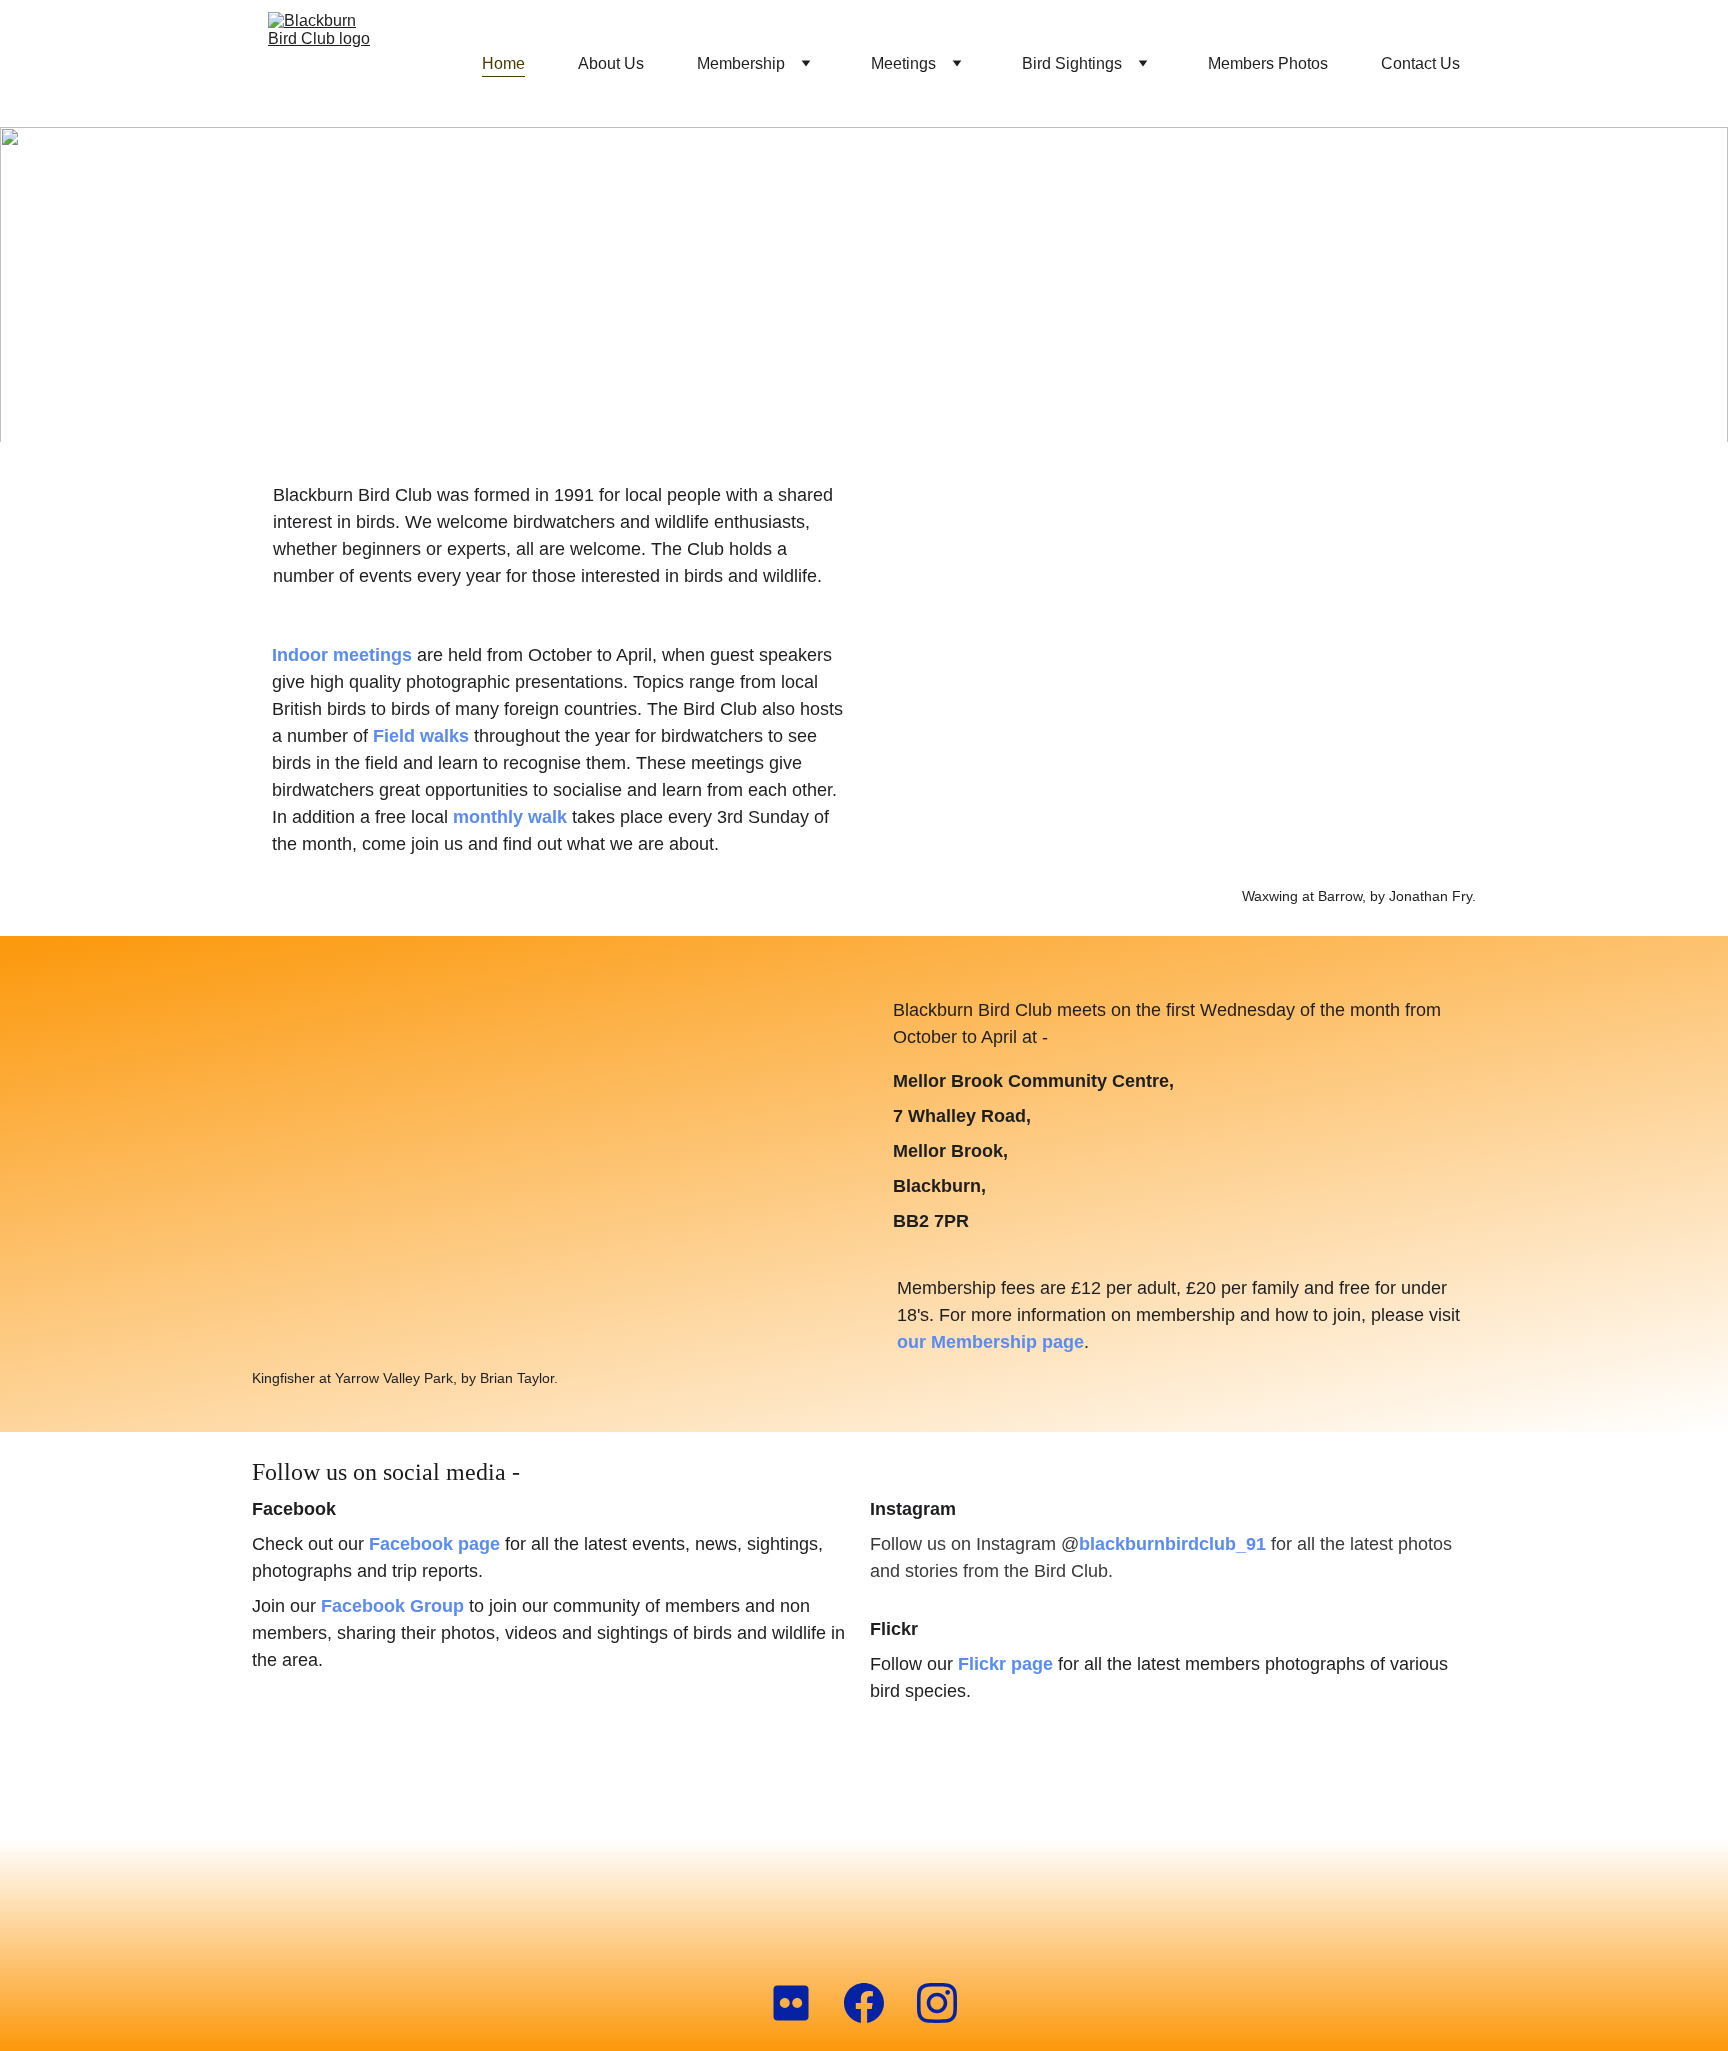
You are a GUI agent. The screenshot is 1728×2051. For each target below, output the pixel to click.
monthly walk (510, 817)
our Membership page (990, 1342)
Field (396, 736)
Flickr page (1005, 1664)
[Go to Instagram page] (937, 2003)
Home (503, 63)
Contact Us (1420, 63)
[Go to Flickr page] (801, 2003)
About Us (611, 63)
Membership (741, 63)
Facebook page (434, 1544)
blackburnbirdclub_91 (1172, 1544)
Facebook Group (392, 1606)
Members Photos (1268, 63)
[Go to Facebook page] (874, 2003)
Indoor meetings (342, 655)
